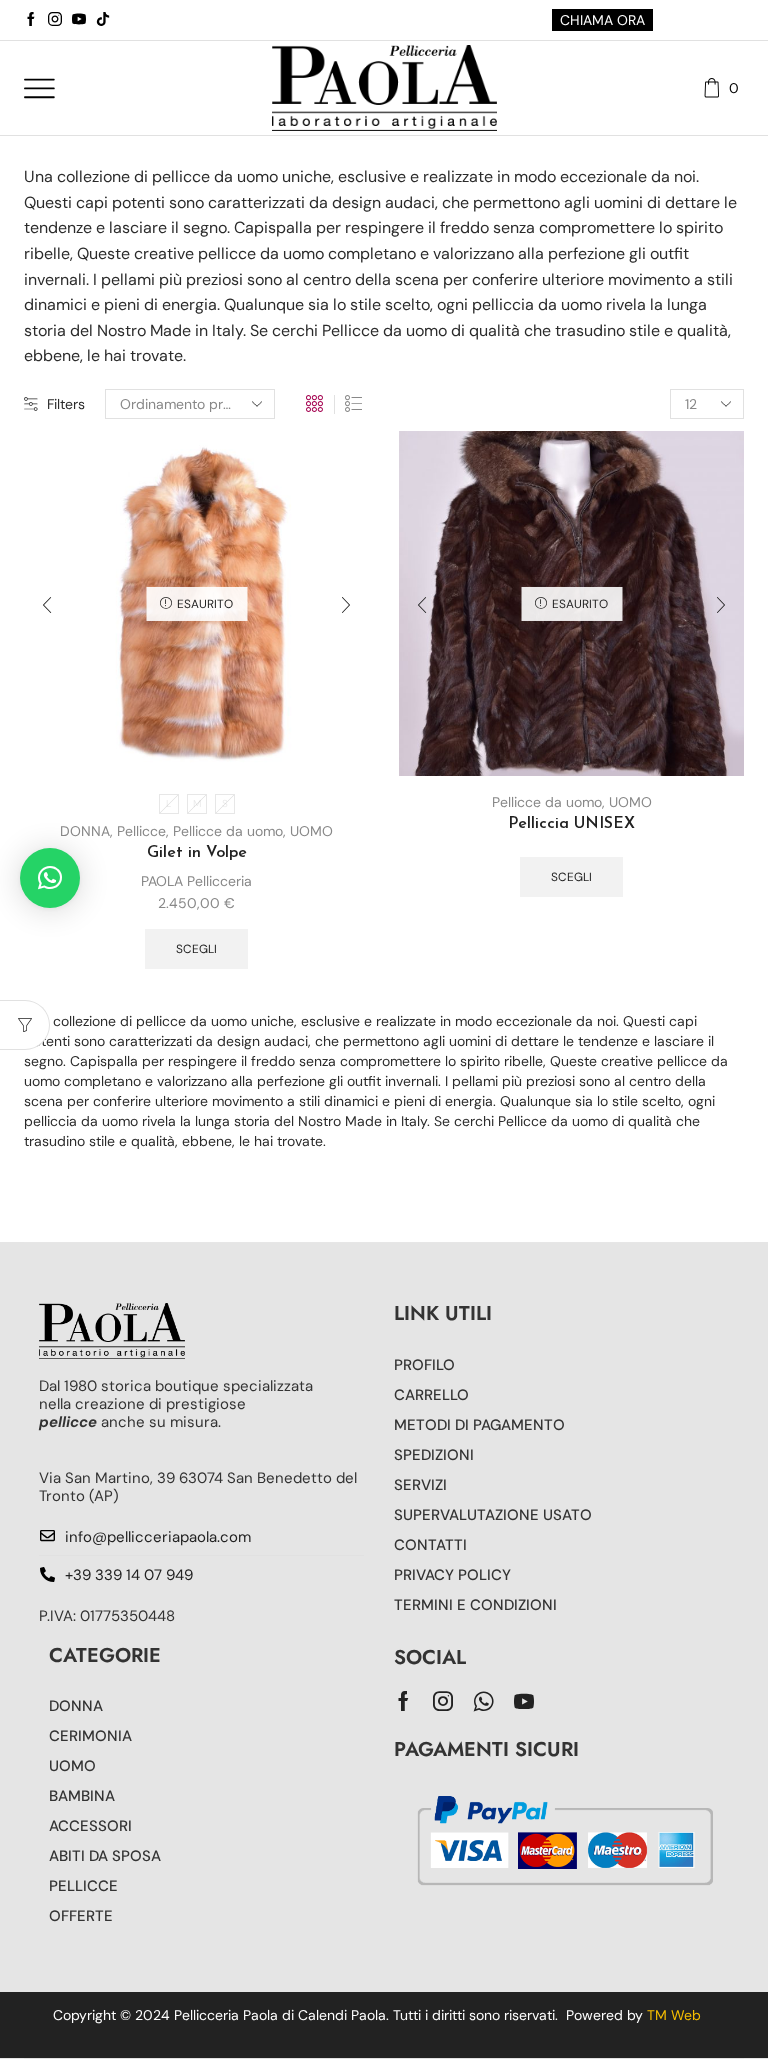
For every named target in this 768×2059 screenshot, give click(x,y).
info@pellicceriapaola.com (158, 1537)
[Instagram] (55, 20)
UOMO (311, 831)
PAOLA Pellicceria (196, 881)
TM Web (674, 2015)
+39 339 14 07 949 (129, 1575)
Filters (66, 404)
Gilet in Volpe (197, 853)
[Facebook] (31, 20)
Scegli (196, 949)
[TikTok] (103, 20)
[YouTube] (79, 20)
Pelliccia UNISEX (571, 824)
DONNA (85, 831)
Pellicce (141, 831)
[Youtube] (524, 1701)
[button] (50, 878)
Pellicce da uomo (228, 831)
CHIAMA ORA (602, 20)
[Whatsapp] (483, 1701)
